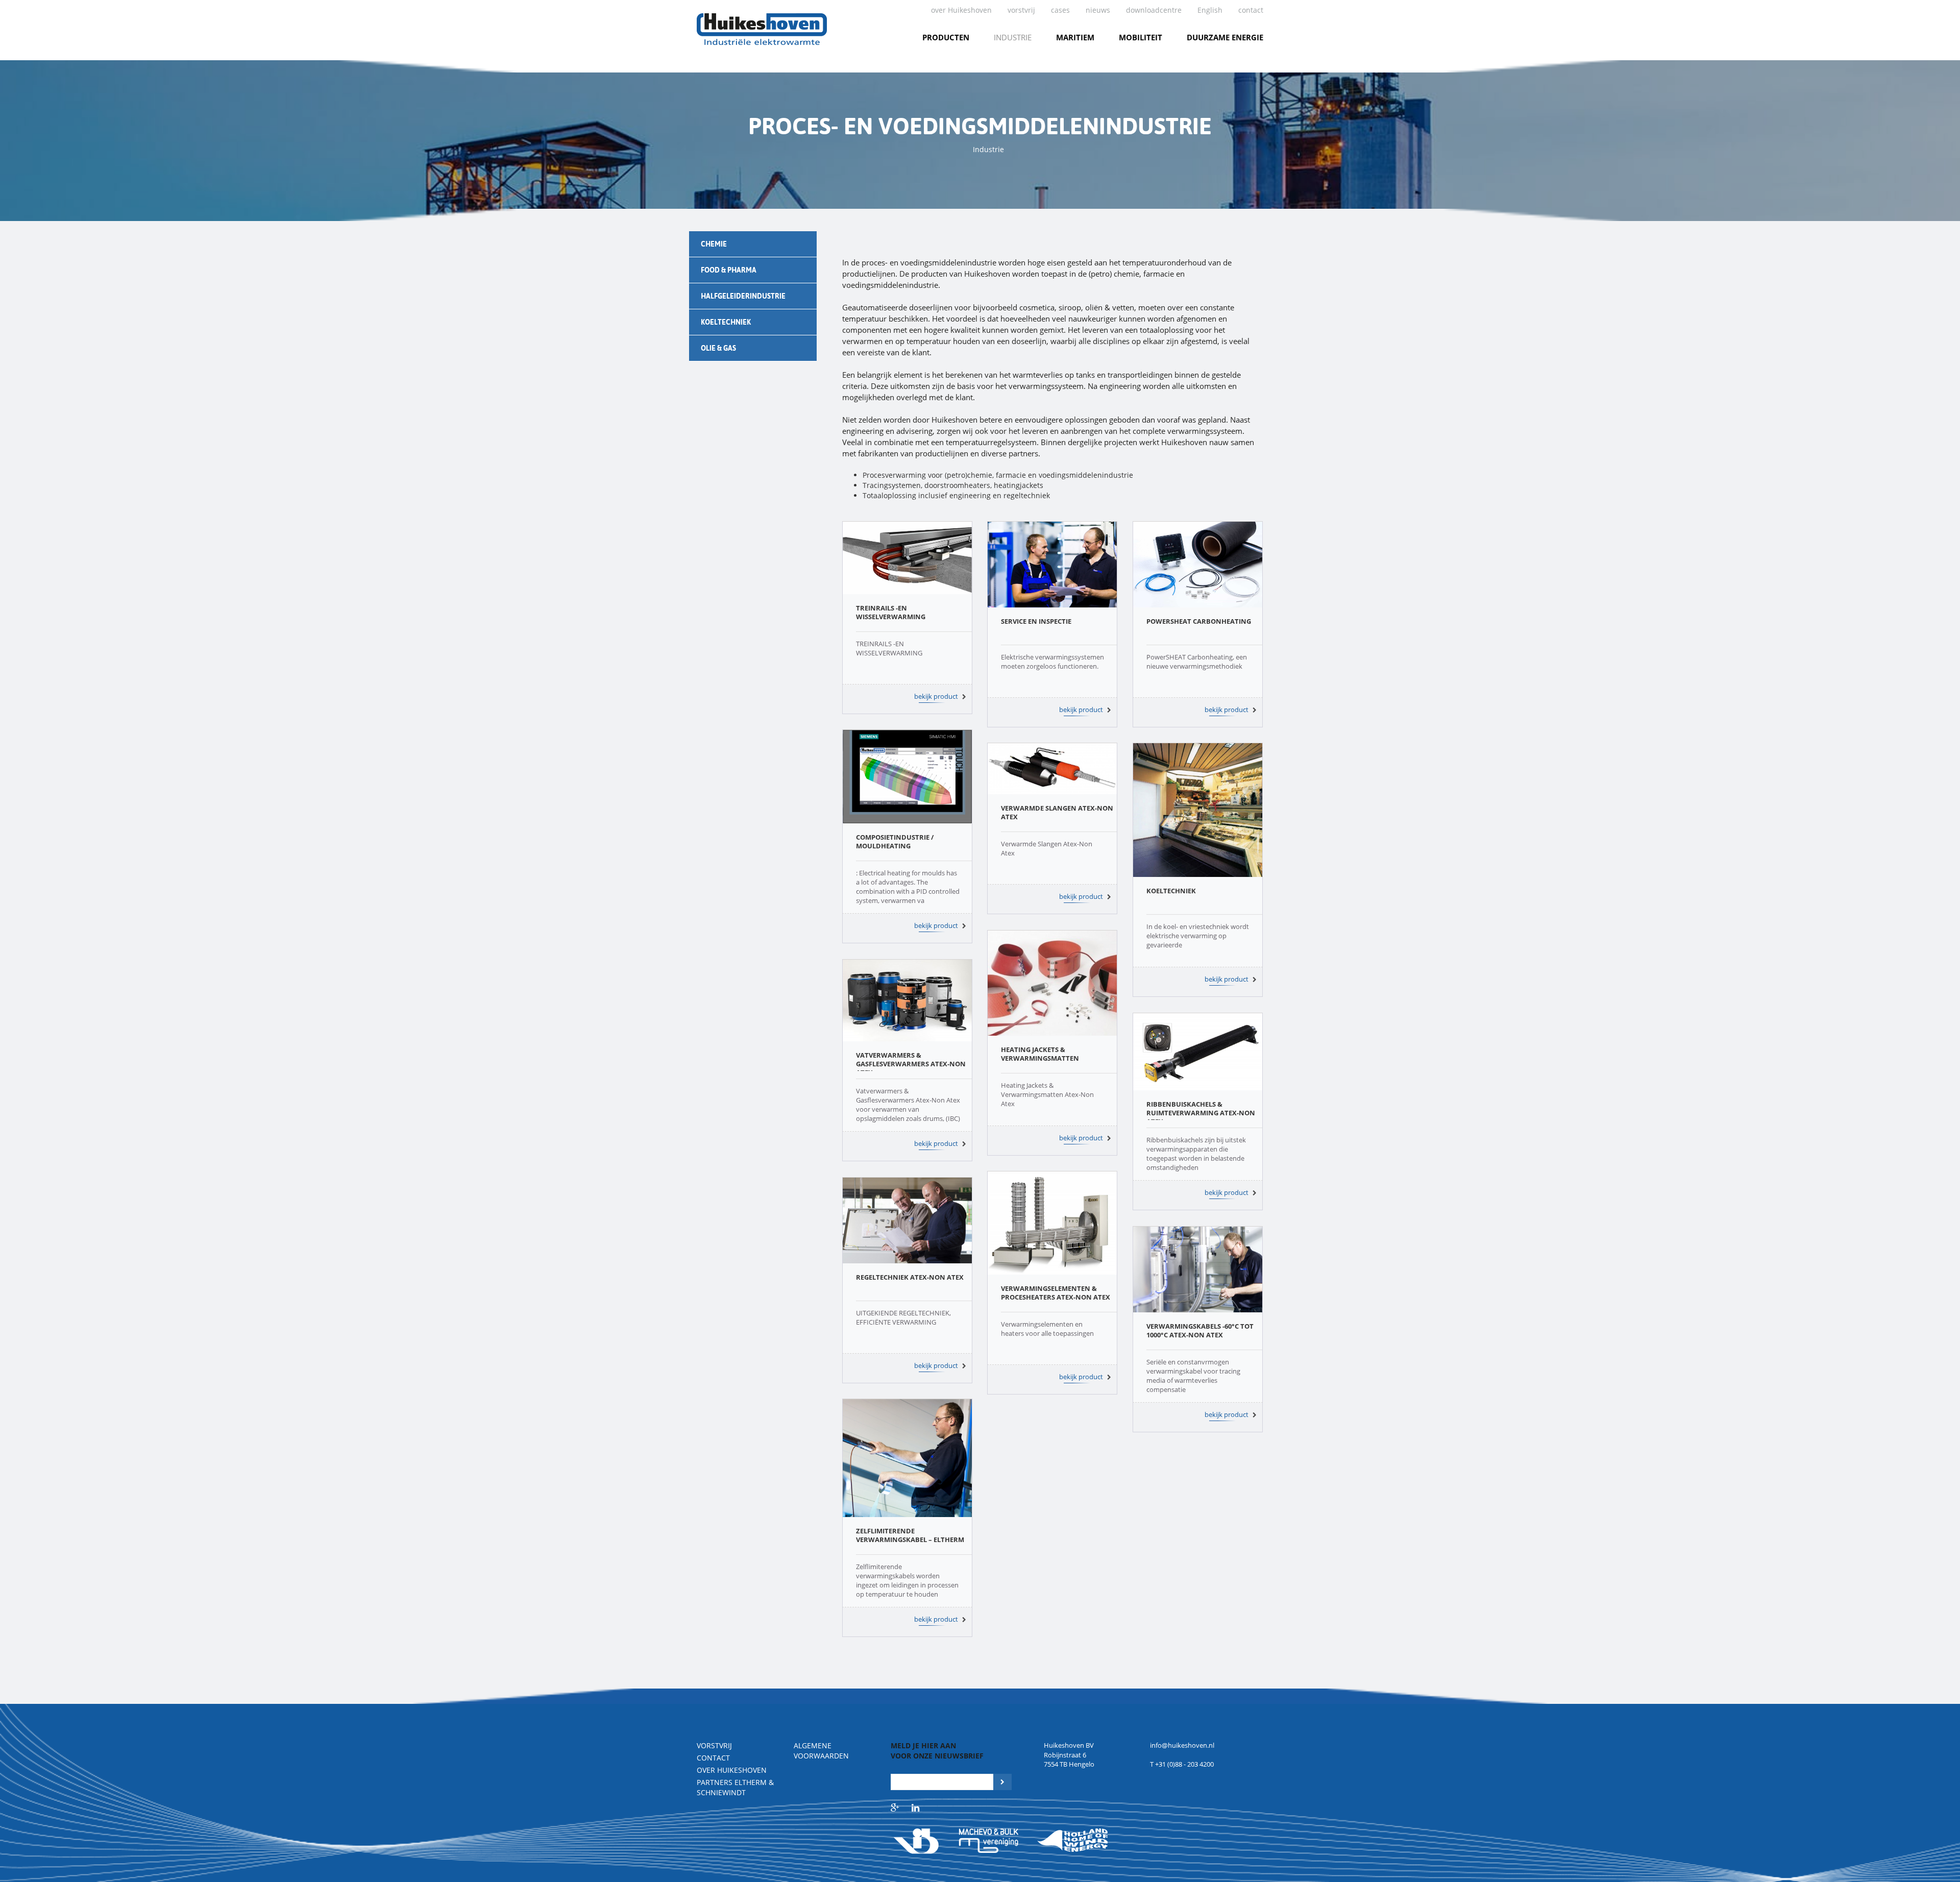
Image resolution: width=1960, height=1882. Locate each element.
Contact (1251, 10)
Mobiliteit (1141, 37)
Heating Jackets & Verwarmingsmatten (1040, 1054)
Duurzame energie (1225, 37)
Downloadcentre (1154, 10)
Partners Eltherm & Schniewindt (735, 1787)
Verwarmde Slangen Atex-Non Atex (1057, 812)
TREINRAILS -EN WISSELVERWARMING (891, 612)
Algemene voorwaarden (821, 1751)
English (1210, 10)
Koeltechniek (726, 322)
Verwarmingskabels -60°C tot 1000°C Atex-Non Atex (1200, 1330)
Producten (946, 37)
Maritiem (1075, 37)
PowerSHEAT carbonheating (1199, 621)
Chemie (714, 244)
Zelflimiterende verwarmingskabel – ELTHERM (910, 1535)
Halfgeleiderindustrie (743, 296)
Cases (1060, 10)
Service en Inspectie (1036, 621)
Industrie (1013, 37)
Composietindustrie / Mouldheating (895, 841)
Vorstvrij (1021, 10)
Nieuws (1098, 10)
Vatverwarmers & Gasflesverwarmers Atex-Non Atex (911, 1064)
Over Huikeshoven (732, 1770)
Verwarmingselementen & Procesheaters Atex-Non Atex (1056, 1293)
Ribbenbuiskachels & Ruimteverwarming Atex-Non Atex (1201, 1113)
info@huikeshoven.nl (1182, 1745)
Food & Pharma (729, 270)
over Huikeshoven (961, 10)
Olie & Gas (718, 348)
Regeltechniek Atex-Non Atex (910, 1277)
